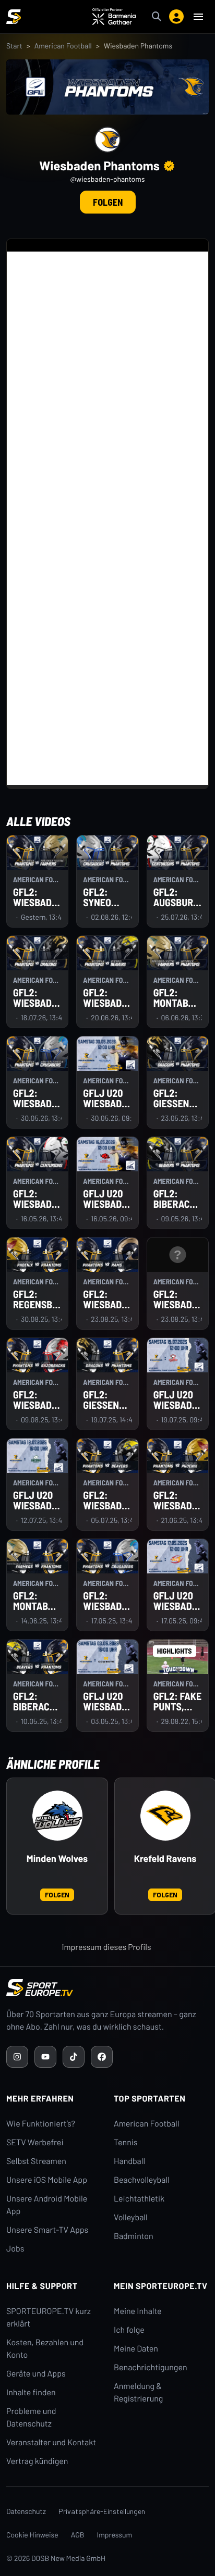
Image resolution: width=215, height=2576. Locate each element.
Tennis (126, 2142)
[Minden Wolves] (57, 1816)
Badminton (134, 2236)
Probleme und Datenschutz (31, 2417)
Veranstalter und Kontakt (51, 2442)
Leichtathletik (139, 2199)
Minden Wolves (57, 1859)
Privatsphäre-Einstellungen (102, 2511)
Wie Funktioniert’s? (41, 2124)
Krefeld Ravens (165, 1859)
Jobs (15, 2249)
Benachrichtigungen (151, 2367)
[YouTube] (45, 2057)
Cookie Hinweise (32, 2535)
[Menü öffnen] (198, 17)
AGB (78, 2535)
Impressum (115, 2535)
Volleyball (131, 2217)
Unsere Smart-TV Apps (47, 2230)
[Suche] (157, 17)
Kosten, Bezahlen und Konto (45, 2349)
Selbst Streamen (36, 2161)
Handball (129, 2161)
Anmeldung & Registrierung (138, 2392)
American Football (63, 46)
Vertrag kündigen (37, 2461)
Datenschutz (26, 2511)
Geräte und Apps (36, 2374)
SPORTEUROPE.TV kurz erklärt (49, 2317)
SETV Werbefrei (35, 2142)
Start (14, 46)
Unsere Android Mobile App (47, 2205)
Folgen (108, 202)
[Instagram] (17, 2057)
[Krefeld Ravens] (165, 1816)
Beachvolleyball (142, 2180)
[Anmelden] (176, 17)
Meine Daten (136, 2349)
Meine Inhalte (138, 2311)
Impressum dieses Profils (106, 1947)
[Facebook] (102, 2057)
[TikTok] (74, 2057)
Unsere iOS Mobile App (47, 2180)
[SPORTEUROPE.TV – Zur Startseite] (14, 17)
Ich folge (129, 2330)
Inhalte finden (31, 2392)
